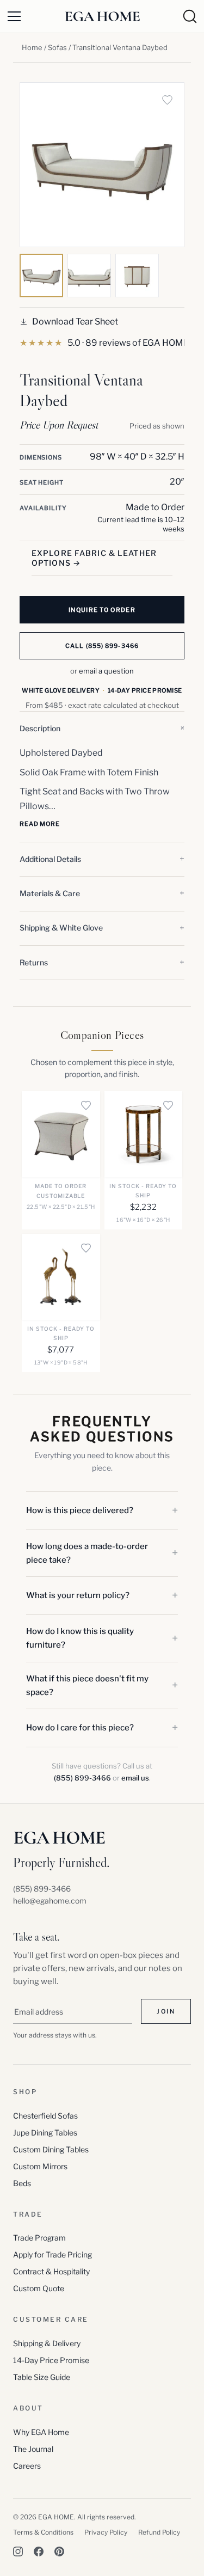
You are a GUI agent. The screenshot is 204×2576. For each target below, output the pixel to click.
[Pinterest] (59, 2551)
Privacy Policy (106, 2532)
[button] (102, 729)
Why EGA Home (41, 2432)
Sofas (57, 47)
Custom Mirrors (40, 2166)
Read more (40, 824)
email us (135, 1778)
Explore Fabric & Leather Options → (94, 558)
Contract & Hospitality (51, 2271)
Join (166, 2011)
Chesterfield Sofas (45, 2116)
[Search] (190, 16)
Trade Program (39, 2238)
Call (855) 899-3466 (102, 646)
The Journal (33, 2449)
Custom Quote (39, 2288)
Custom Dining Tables (51, 2149)
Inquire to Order (102, 610)
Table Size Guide (42, 2377)
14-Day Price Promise (51, 2360)
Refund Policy (159, 2532)
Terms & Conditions (43, 2532)
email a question (106, 671)
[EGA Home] (102, 17)
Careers (27, 2466)
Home (32, 47)
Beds (22, 2183)
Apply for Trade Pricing (52, 2254)
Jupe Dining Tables (45, 2133)
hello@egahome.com (50, 1901)
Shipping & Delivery (47, 2343)
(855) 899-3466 (82, 1778)
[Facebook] (39, 2551)
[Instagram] (18, 2551)
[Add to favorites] (167, 100)
